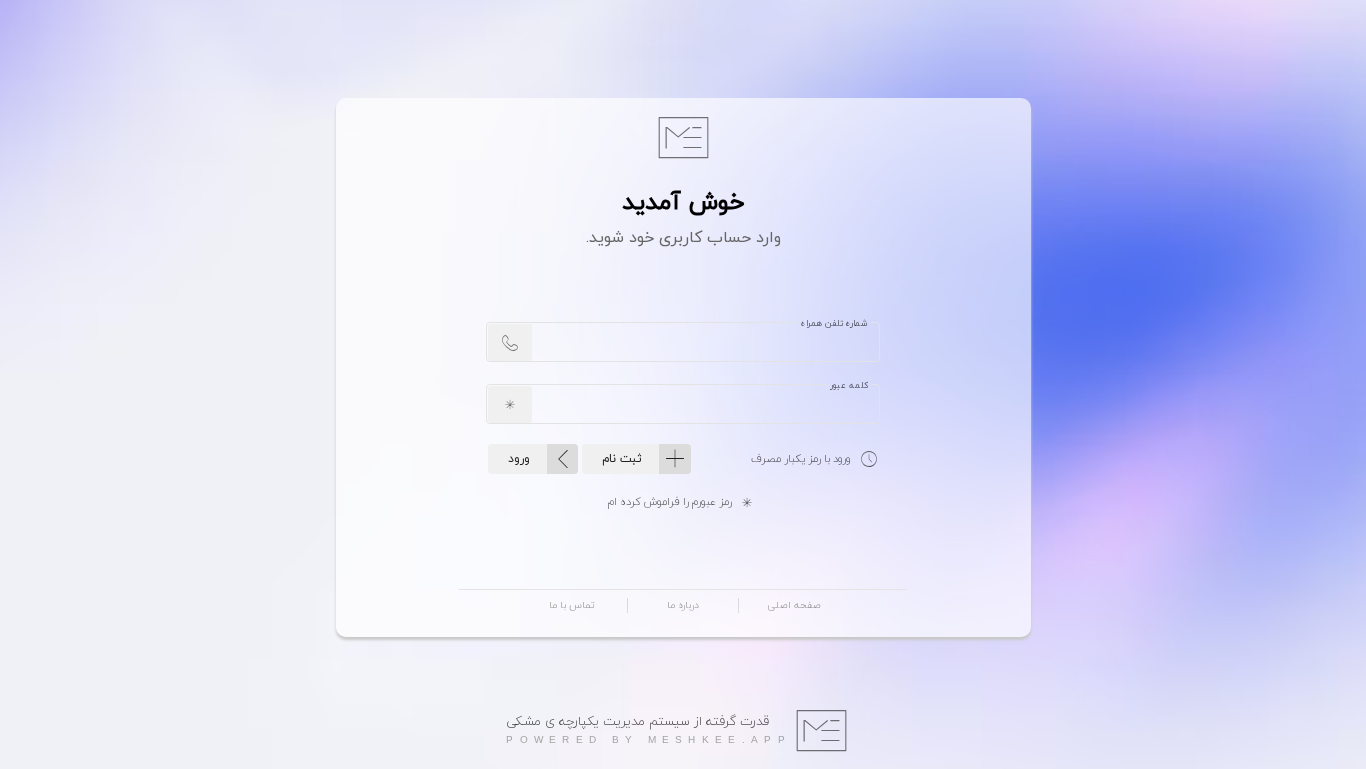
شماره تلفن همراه (834, 324)
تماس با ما (572, 605)
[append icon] (510, 342)
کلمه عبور (849, 386)
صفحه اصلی (794, 605)
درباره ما (683, 605)
